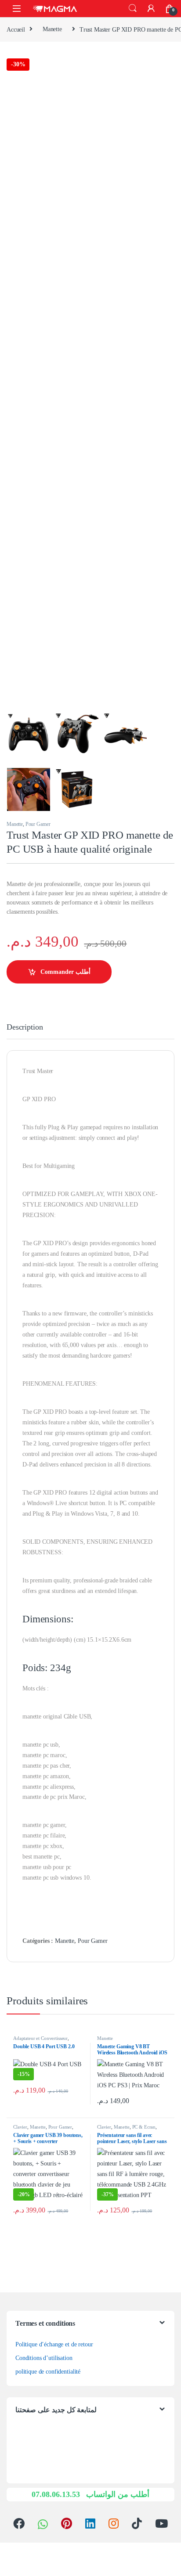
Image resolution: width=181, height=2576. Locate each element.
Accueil (16, 29)
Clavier (20, 2127)
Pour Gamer (38, 824)
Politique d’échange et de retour (54, 2344)
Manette (52, 29)
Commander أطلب (65, 972)
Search (133, 8)
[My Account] (151, 8)
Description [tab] (25, 1027)
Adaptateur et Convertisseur (40, 2038)
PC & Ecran (144, 2127)
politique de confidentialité (48, 2372)
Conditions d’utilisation (44, 2358)
